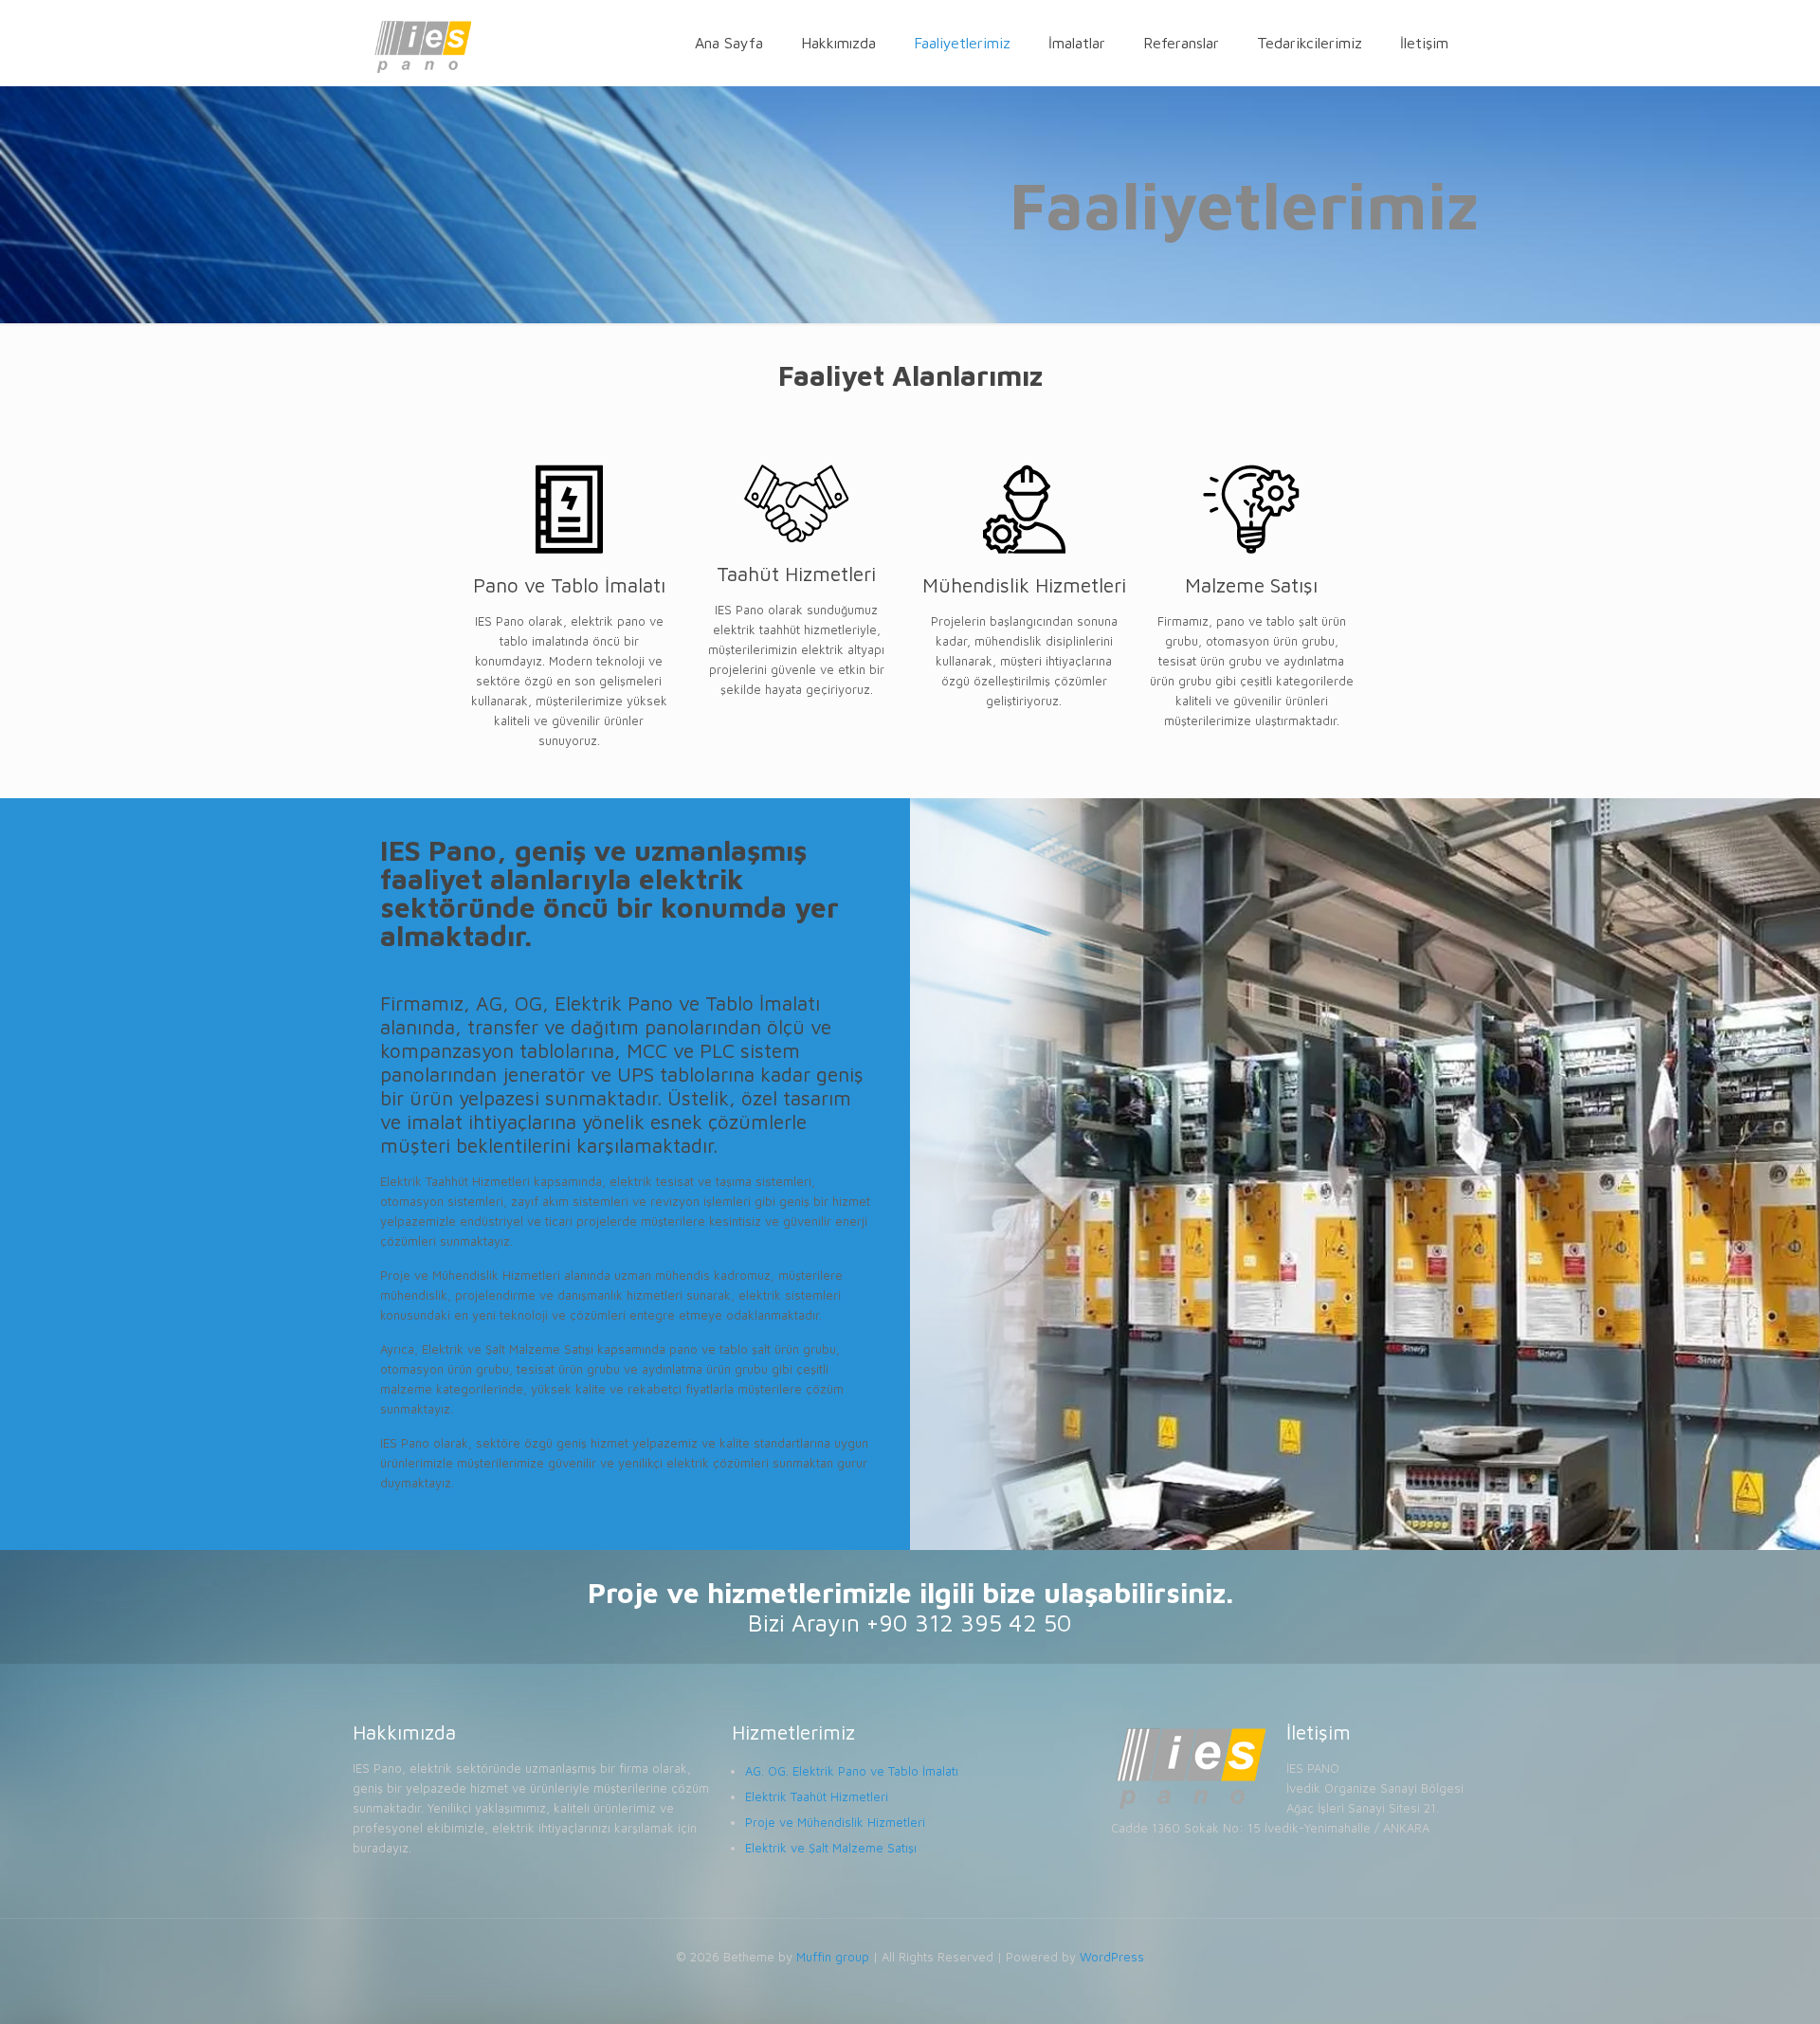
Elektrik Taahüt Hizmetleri (817, 1796)
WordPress (1112, 1957)
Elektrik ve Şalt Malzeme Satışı (831, 1848)
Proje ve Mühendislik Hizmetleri (835, 1822)
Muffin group (833, 1957)
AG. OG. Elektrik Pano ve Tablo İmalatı (852, 1771)
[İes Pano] (422, 43)
